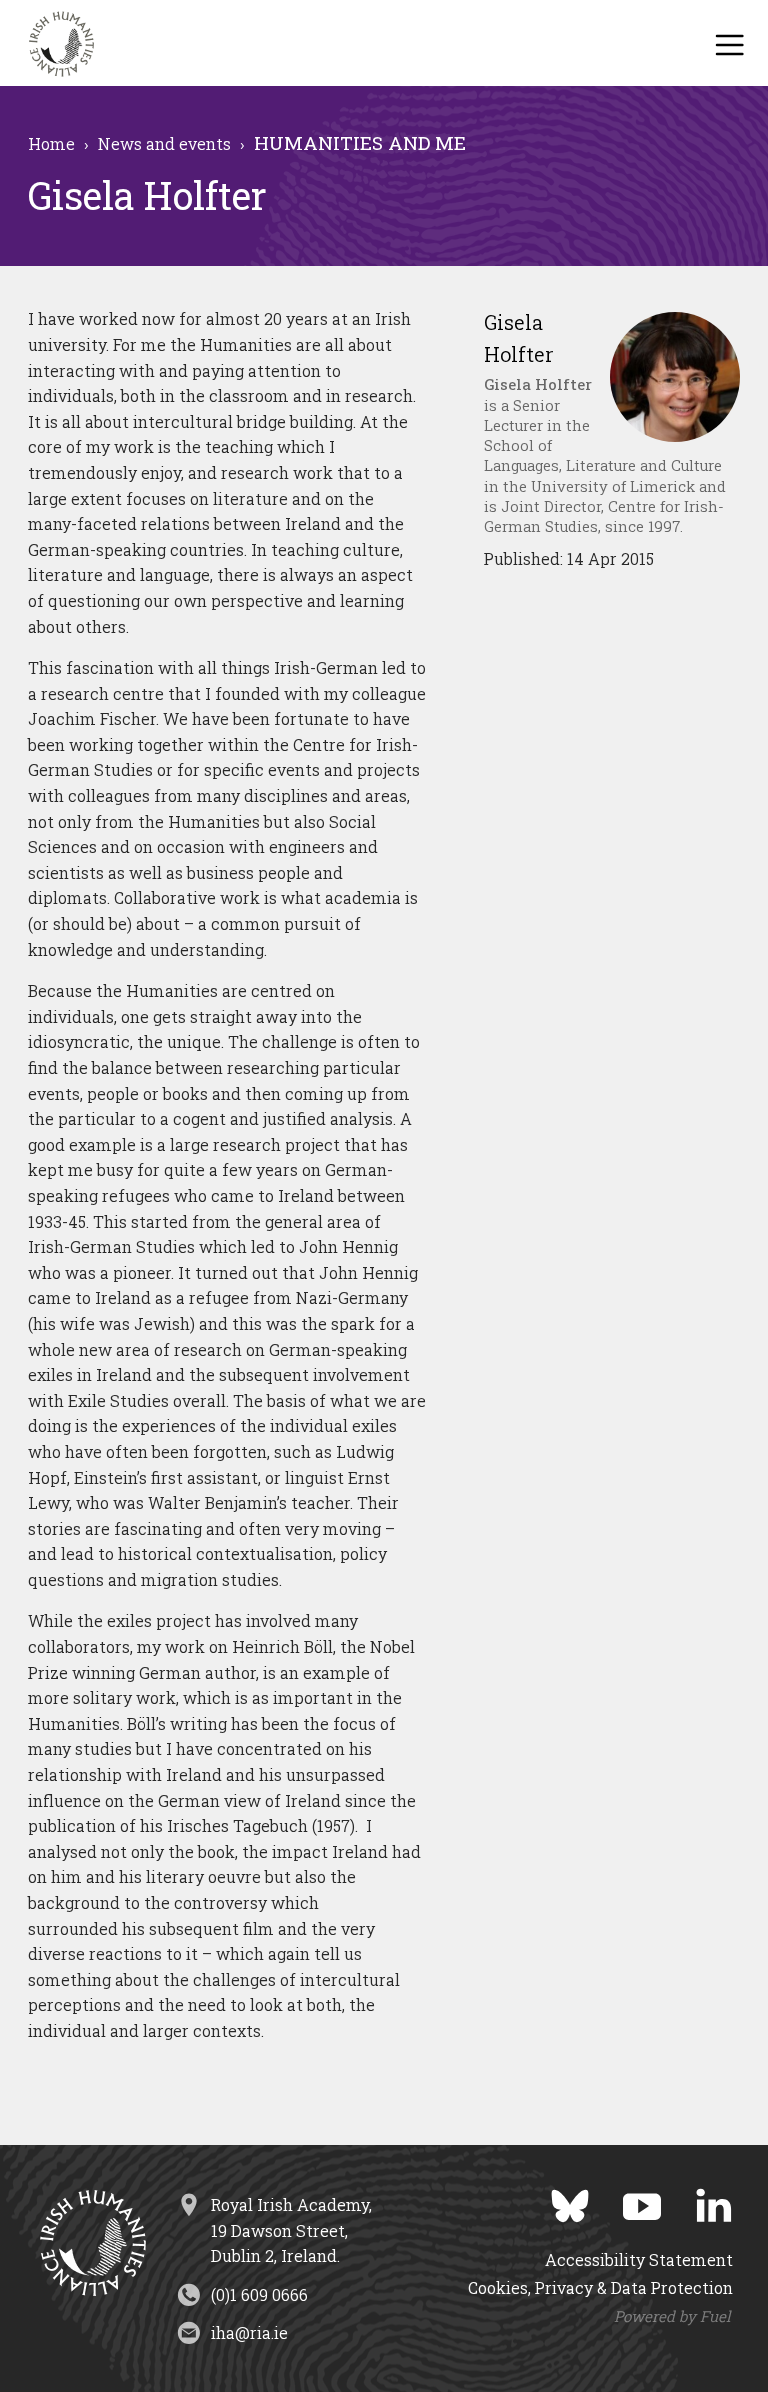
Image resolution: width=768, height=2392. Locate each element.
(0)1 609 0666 (259, 2294)
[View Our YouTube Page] (627, 2199)
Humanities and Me (360, 143)
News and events (164, 144)
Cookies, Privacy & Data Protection (600, 2287)
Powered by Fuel (672, 2316)
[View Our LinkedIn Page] (699, 2199)
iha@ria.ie (249, 2332)
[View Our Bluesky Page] (555, 2199)
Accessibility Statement (639, 2259)
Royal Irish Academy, (291, 2230)
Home (51, 144)
